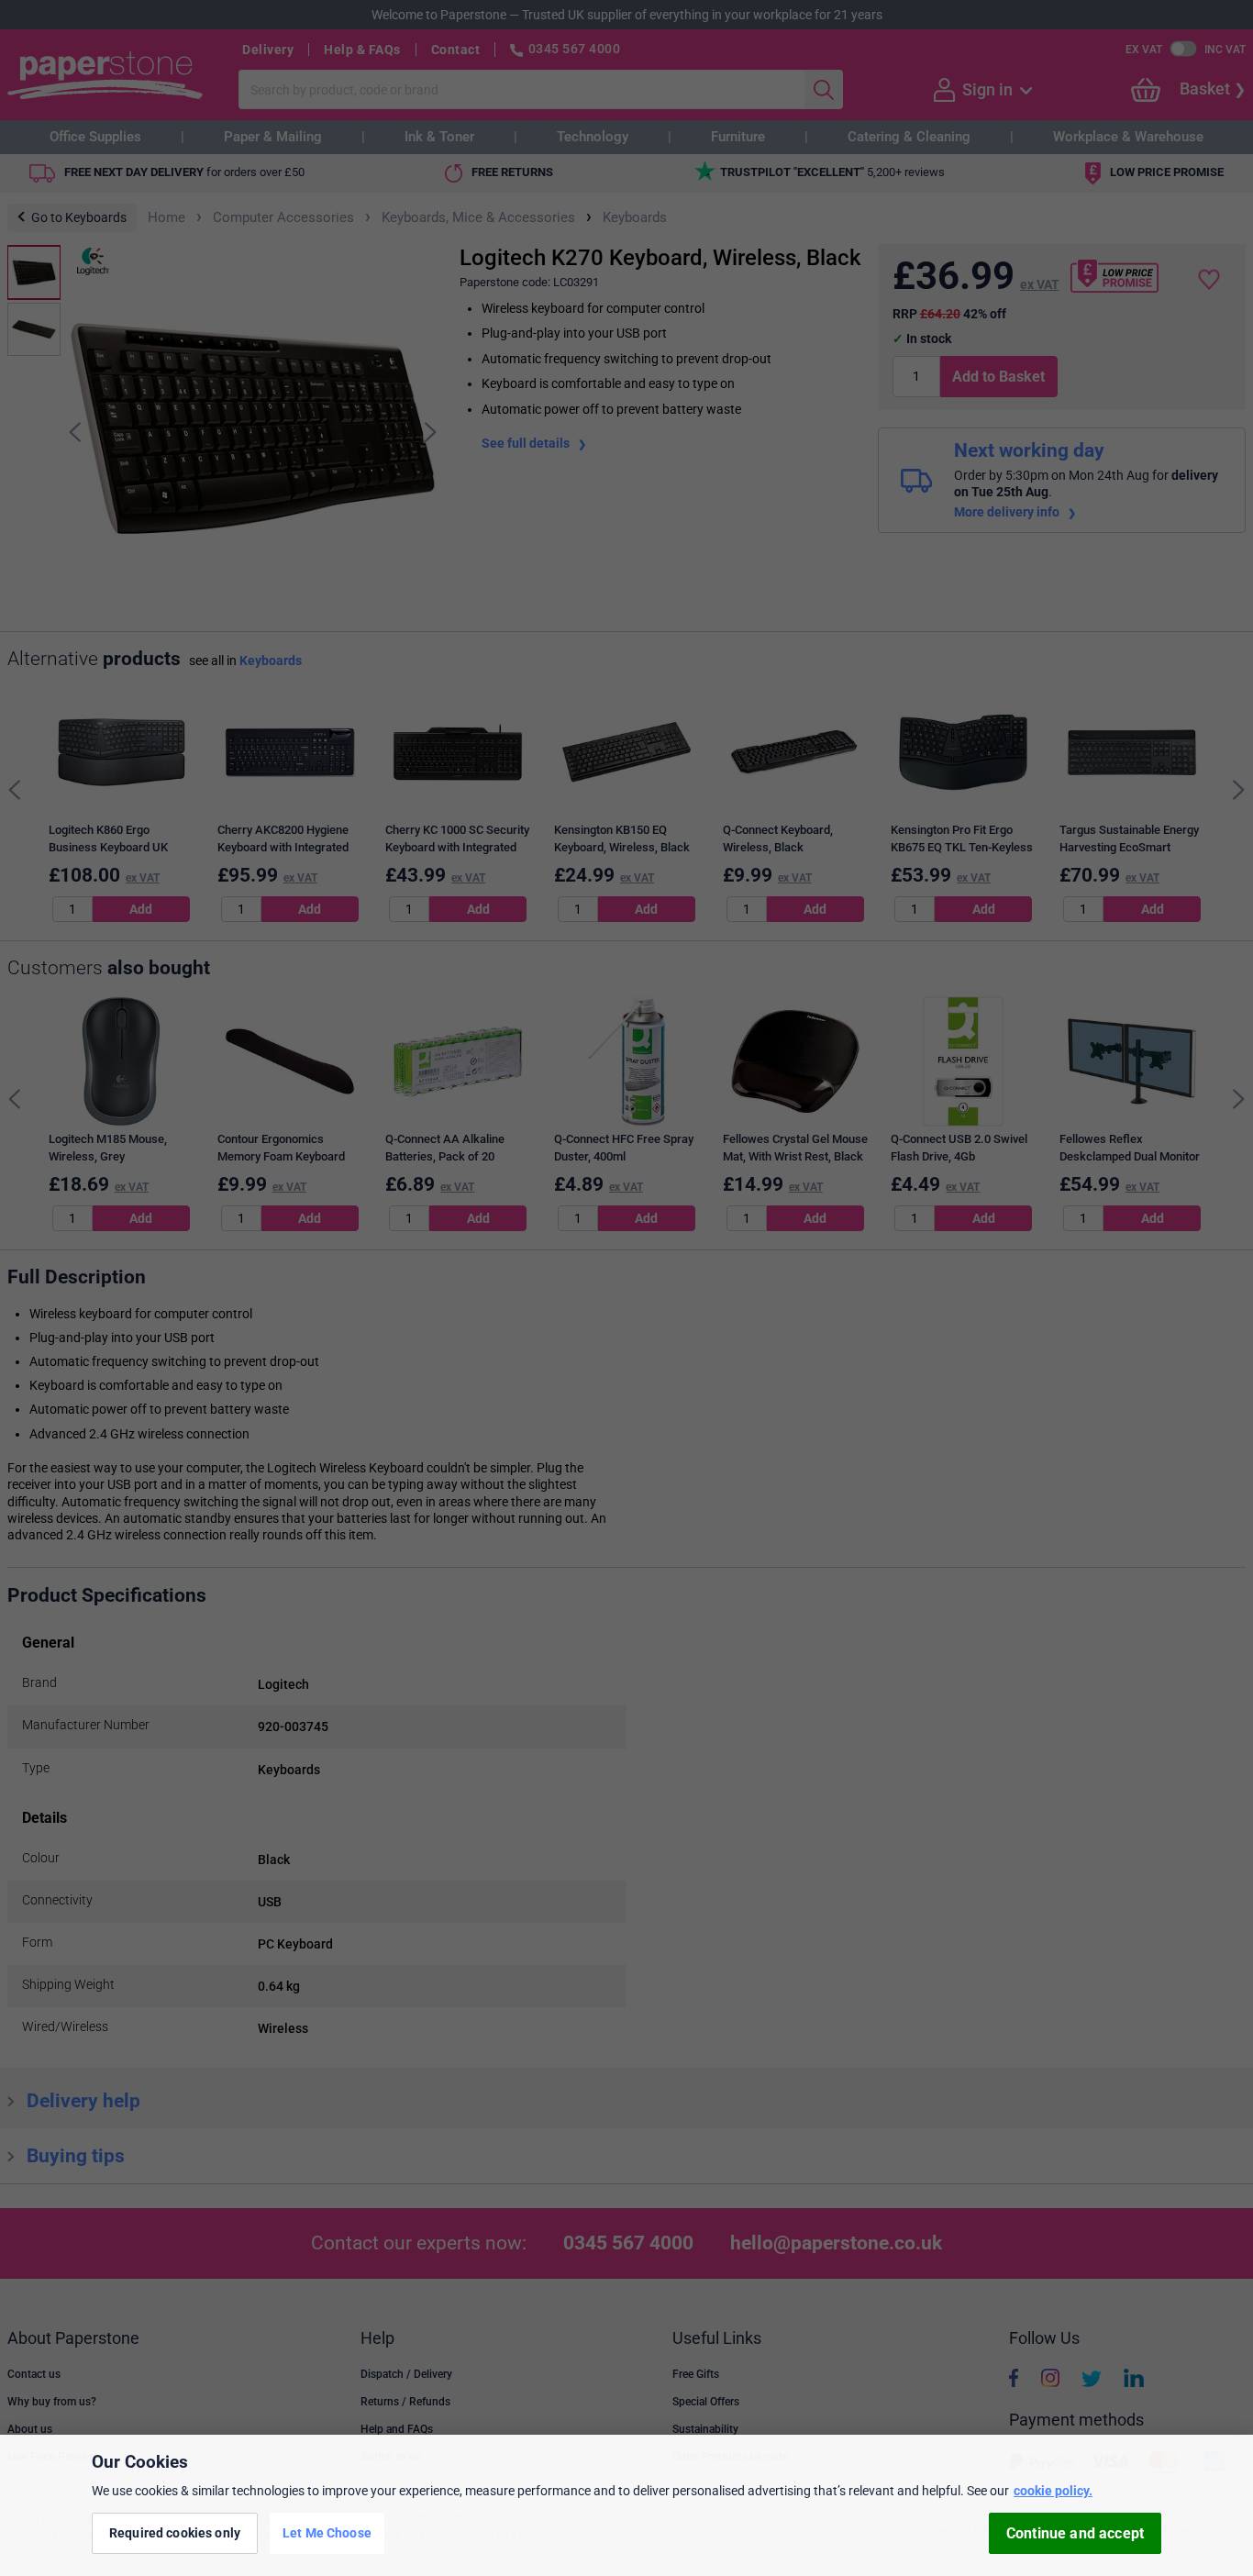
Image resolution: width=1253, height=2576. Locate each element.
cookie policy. (1053, 2491)
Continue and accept (1075, 2533)
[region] (626, 2505)
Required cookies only (175, 2533)
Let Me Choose (327, 2533)
